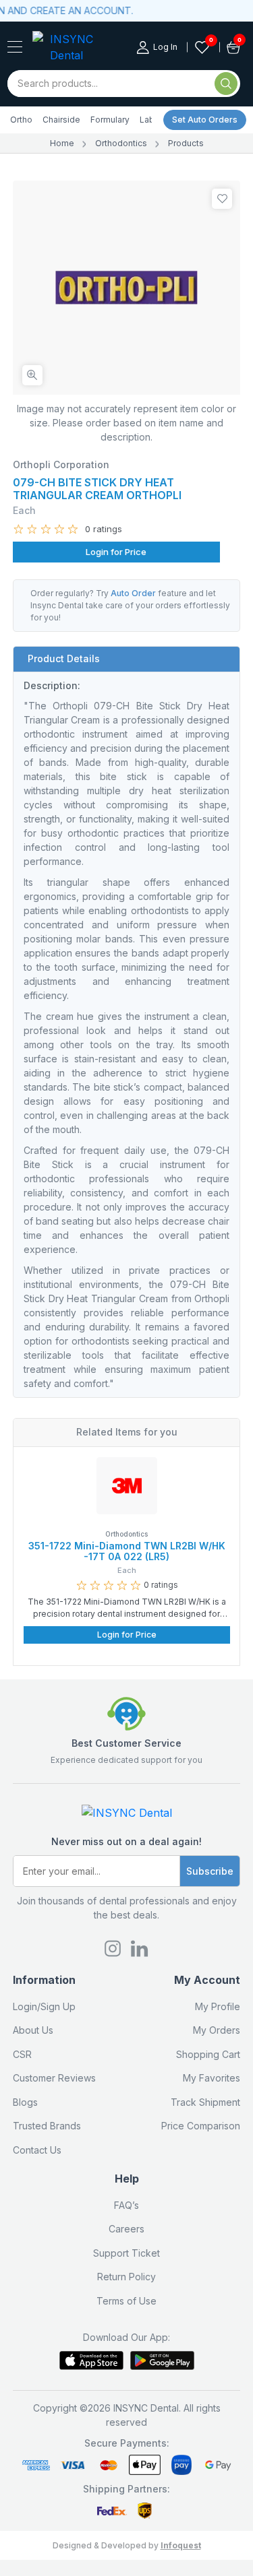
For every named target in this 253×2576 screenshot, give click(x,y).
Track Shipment (205, 2102)
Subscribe (210, 1871)
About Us (33, 2030)
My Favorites (212, 2078)
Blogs (25, 2102)
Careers (126, 2229)
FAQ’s (126, 2205)
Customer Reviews (54, 2078)
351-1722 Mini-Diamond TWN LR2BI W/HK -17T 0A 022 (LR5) (127, 1551)
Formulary (110, 120)
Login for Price (116, 552)
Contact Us (37, 2150)
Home (62, 143)
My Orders (217, 2030)
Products (186, 143)
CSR (22, 2054)
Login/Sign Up (44, 2006)
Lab (147, 120)
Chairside (61, 120)
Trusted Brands (47, 2126)
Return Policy (126, 2277)
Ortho (21, 120)
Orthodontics (121, 143)
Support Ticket (126, 2253)
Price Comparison (201, 2126)
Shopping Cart (208, 2054)
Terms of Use (126, 2301)
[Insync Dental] (15, 47)
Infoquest (181, 2545)
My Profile (218, 2006)
